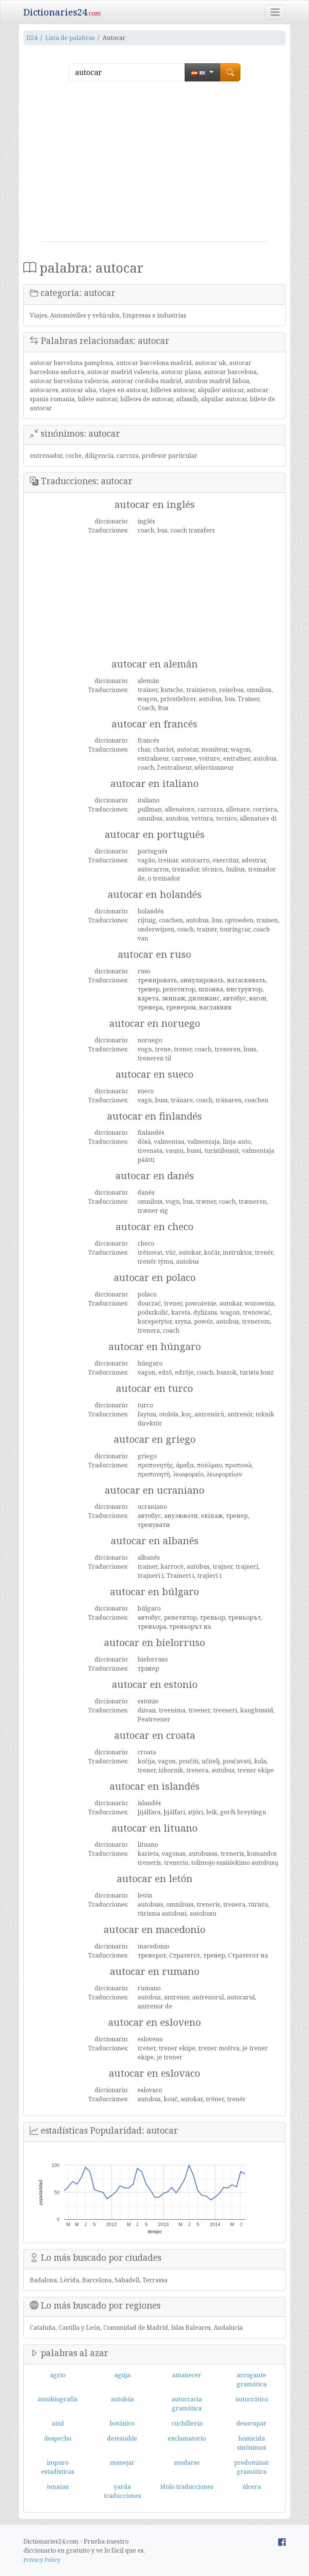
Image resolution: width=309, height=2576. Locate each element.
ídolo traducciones (187, 2487)
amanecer (187, 2375)
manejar (122, 2462)
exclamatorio (187, 2438)
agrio (57, 2375)
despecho (58, 2438)
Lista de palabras (70, 38)
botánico (122, 2423)
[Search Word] (230, 72)
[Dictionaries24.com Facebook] (282, 2541)
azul (58, 2423)
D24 (32, 38)
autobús (122, 2399)
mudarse (187, 2462)
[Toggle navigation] (275, 12)
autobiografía (57, 2399)
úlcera (252, 2487)
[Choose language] (203, 72)
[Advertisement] (154, 164)
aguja (122, 2375)
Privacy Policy (42, 2560)
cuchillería (187, 2423)
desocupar (251, 2423)
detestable (122, 2438)
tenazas (58, 2487)
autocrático (252, 2399)
